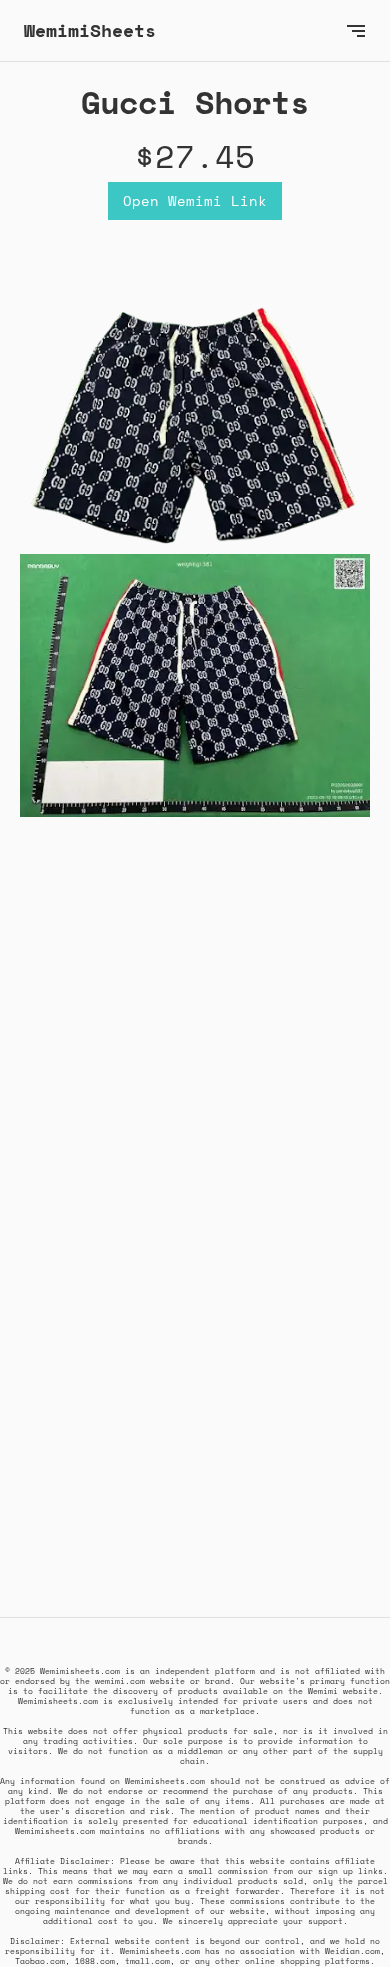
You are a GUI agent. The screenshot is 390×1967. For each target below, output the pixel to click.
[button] (356, 30)
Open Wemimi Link (195, 200)
